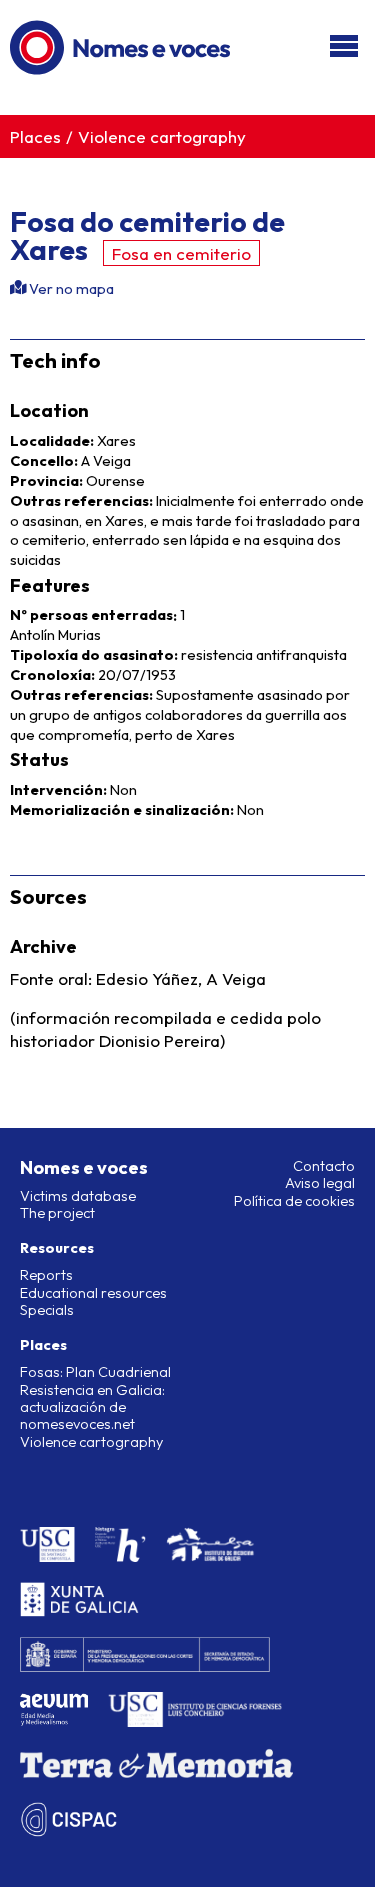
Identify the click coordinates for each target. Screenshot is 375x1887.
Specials (47, 1310)
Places (35, 136)
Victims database (78, 1196)
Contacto (324, 1166)
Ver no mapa (70, 289)
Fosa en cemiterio (181, 253)
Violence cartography (162, 136)
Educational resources (93, 1293)
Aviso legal (320, 1183)
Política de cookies (294, 1201)
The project (57, 1213)
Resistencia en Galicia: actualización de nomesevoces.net (92, 1407)
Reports (46, 1275)
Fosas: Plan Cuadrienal (95, 1372)
